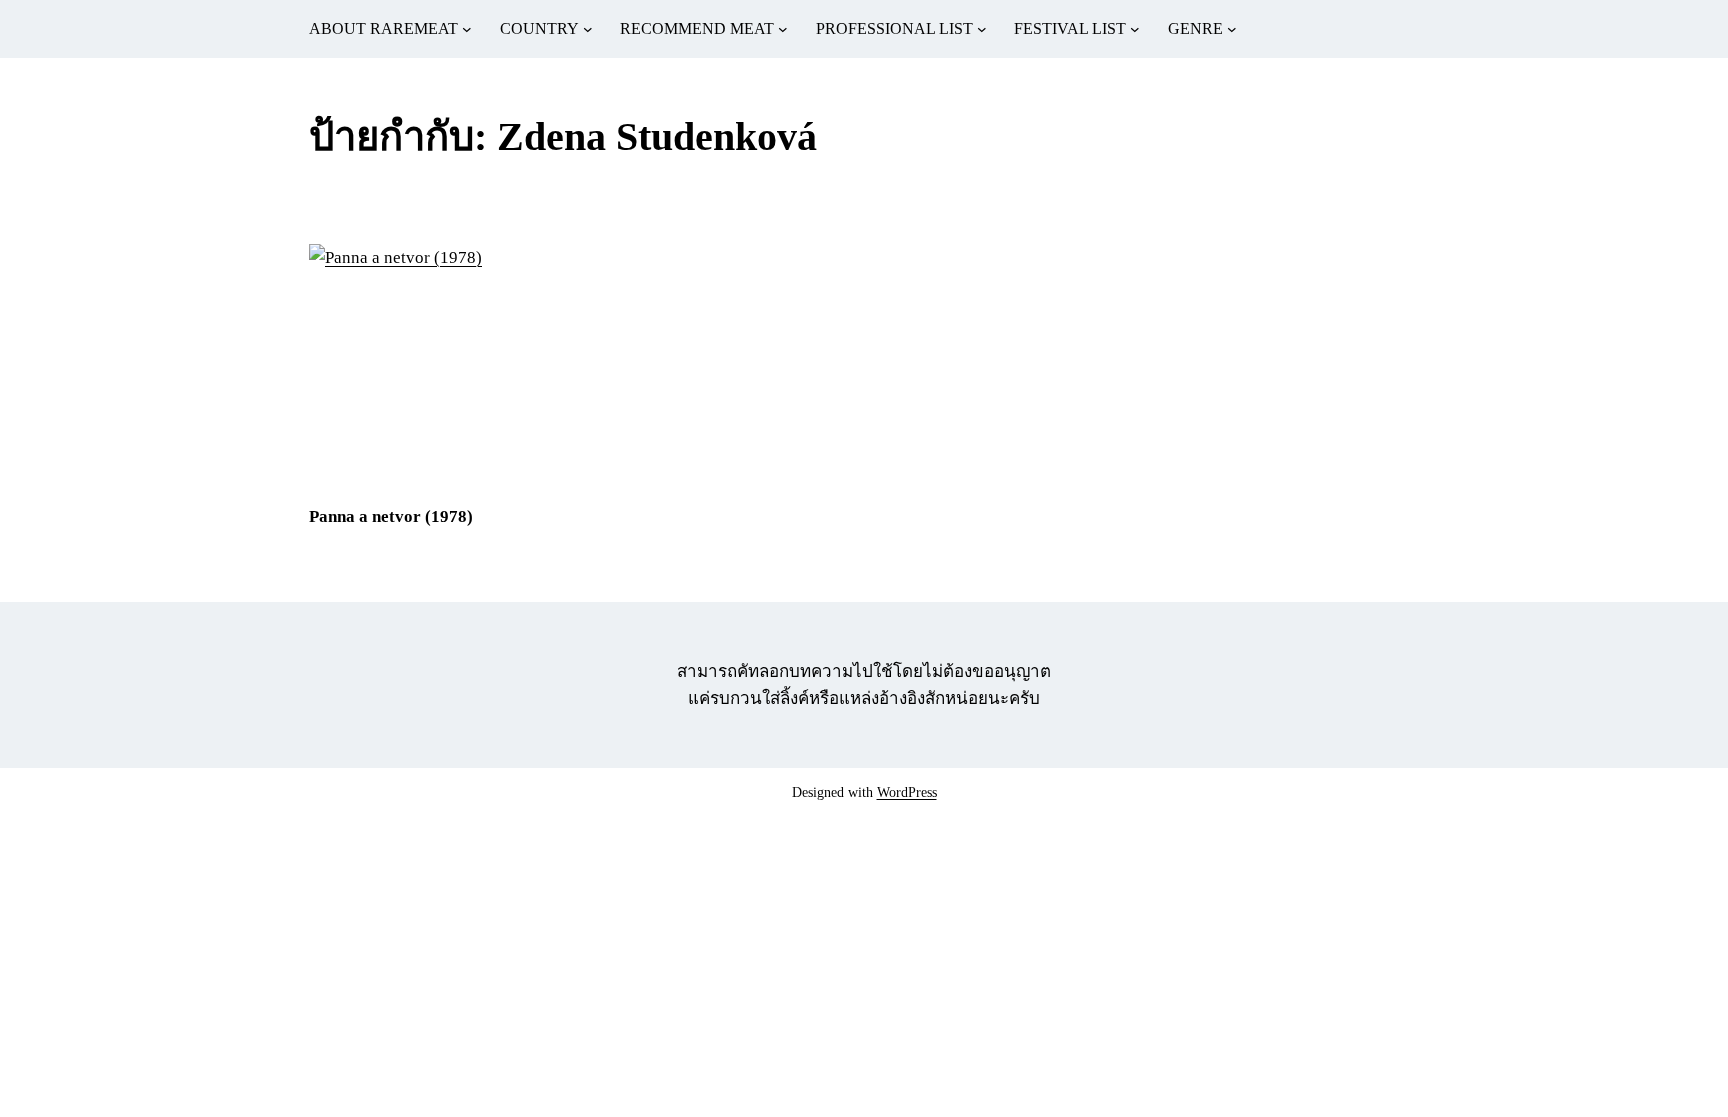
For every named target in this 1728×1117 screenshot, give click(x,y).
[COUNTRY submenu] (588, 29)
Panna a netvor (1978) (391, 516)
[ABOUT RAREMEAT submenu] (467, 29)
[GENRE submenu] (1232, 29)
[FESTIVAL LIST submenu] (1135, 29)
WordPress (907, 792)
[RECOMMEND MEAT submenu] (783, 29)
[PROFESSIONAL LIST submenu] (982, 29)
